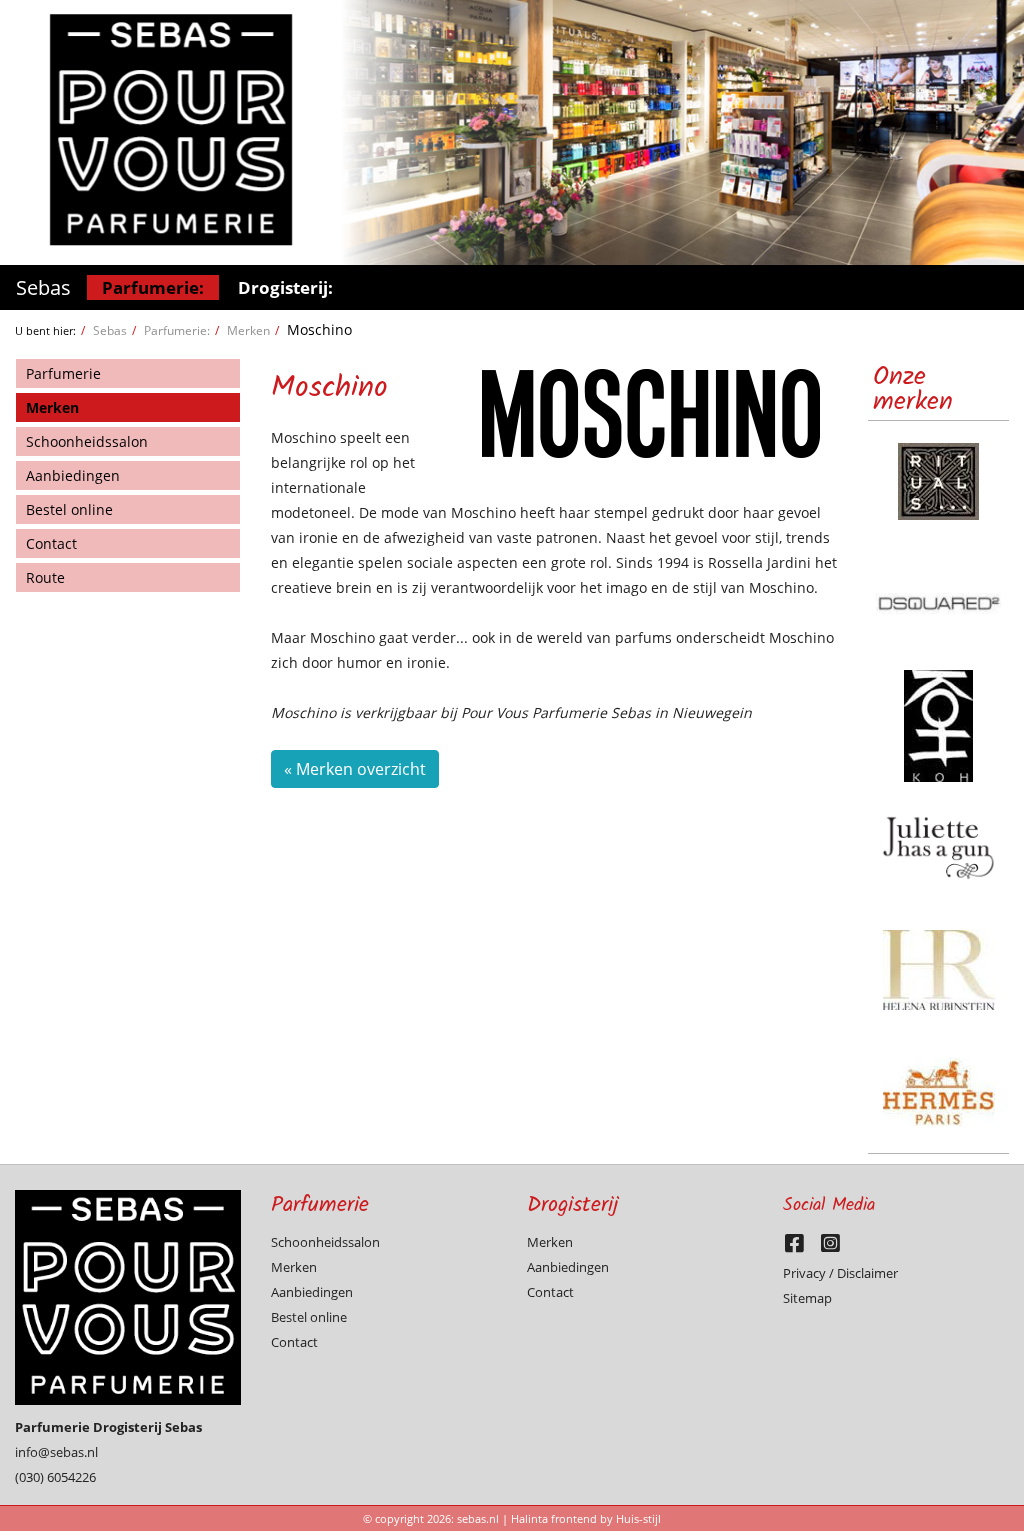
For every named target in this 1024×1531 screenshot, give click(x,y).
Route (45, 577)
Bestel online (69, 509)
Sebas (43, 287)
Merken (248, 330)
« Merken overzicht (355, 769)
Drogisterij (573, 1205)
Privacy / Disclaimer (840, 1273)
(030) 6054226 (55, 1477)
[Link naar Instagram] (835, 1248)
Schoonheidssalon (87, 441)
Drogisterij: (285, 287)
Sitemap (807, 1298)
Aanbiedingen (73, 475)
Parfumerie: (153, 287)
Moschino (319, 329)
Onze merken (913, 389)
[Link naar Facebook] (801, 1248)
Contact (51, 543)
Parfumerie (63, 373)
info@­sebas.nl (56, 1452)
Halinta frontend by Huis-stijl (586, 1518)
